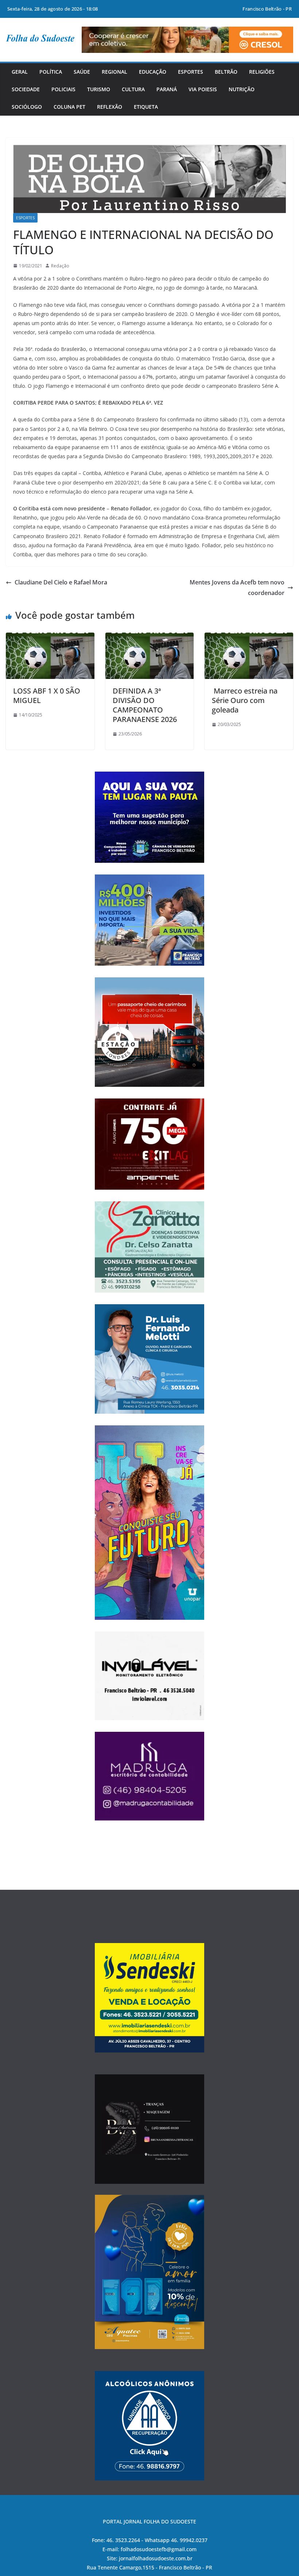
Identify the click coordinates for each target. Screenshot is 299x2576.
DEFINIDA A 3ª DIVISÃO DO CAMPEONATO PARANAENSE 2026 (145, 705)
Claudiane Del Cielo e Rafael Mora (61, 582)
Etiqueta (146, 107)
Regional (114, 72)
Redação (60, 266)
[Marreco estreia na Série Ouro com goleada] (249, 638)
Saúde (82, 72)
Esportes (191, 72)
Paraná (167, 89)
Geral (20, 72)
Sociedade (26, 89)
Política (51, 72)
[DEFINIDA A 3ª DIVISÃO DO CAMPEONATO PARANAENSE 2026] (150, 638)
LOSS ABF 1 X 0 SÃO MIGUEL (47, 696)
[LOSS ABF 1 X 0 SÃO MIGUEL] (50, 638)
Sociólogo (27, 107)
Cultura (133, 89)
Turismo (99, 89)
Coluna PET (69, 107)
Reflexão (110, 107)
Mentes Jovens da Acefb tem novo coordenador (237, 588)
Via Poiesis (203, 89)
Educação (153, 72)
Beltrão (226, 72)
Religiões (262, 72)
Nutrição (242, 89)
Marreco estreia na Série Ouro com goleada (245, 700)
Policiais (63, 89)
